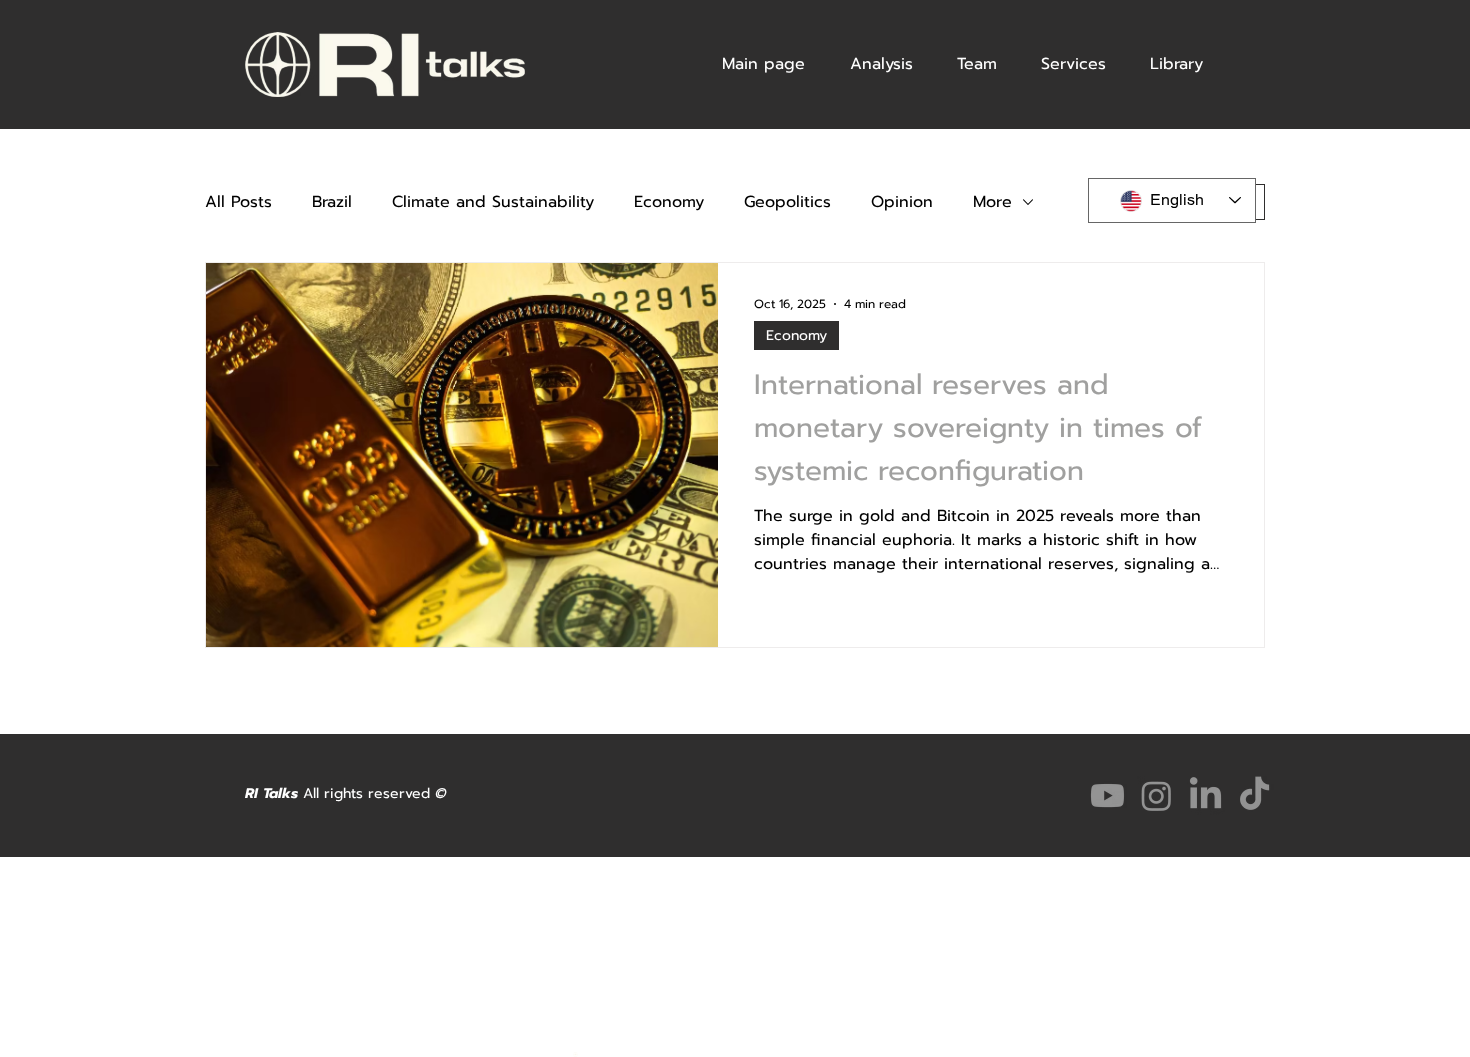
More (992, 202)
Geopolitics (787, 202)
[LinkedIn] (1205, 795)
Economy (669, 202)
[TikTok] (1254, 795)
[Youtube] (1107, 795)
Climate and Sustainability (493, 202)
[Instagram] (1156, 795)
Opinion (902, 202)
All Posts (238, 202)
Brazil (332, 202)
